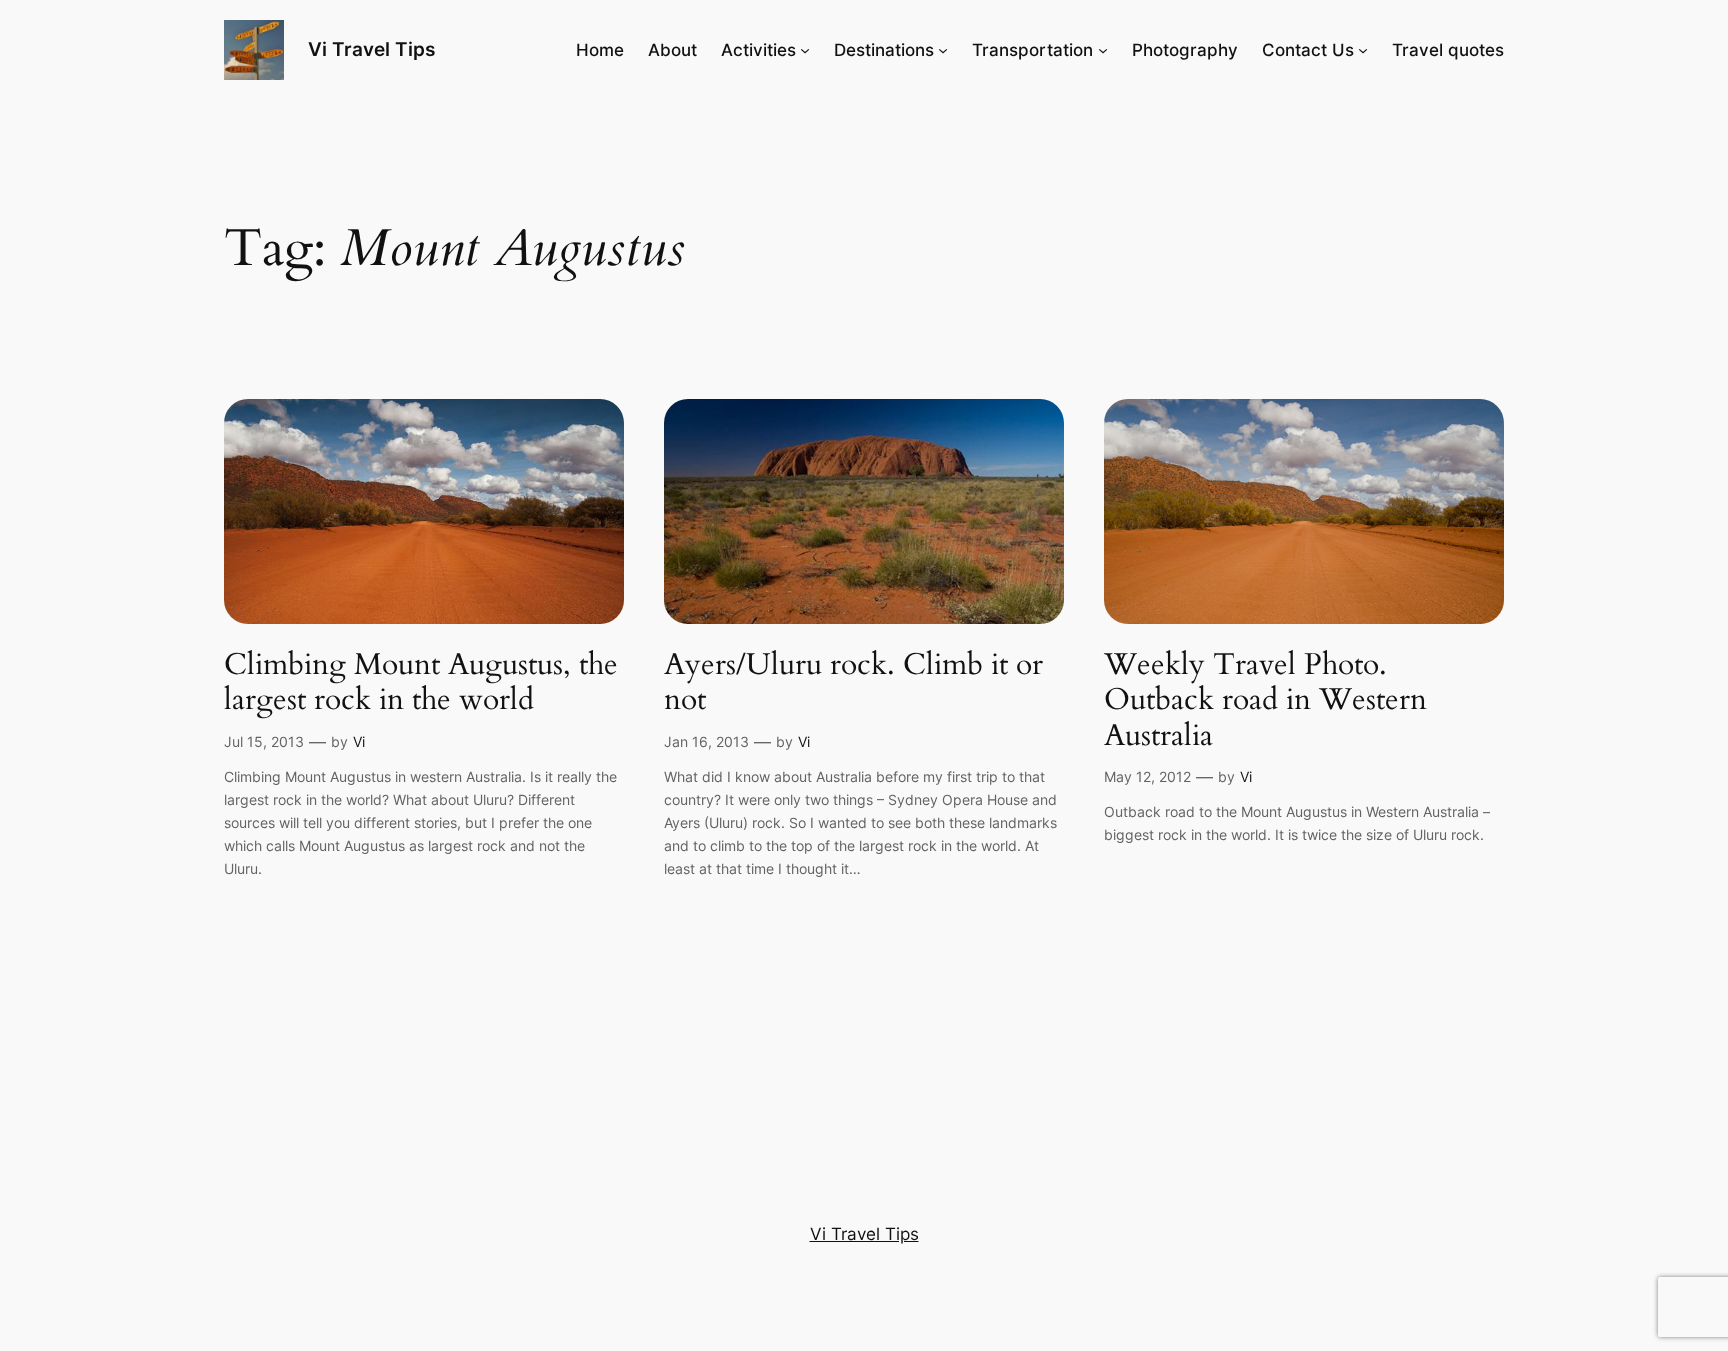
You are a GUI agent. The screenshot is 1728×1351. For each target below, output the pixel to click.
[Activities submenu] (805, 50)
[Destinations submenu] (943, 50)
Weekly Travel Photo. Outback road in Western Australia (1265, 701)
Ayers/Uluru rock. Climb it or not (853, 683)
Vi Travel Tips (371, 49)
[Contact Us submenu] (1363, 50)
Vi (359, 741)
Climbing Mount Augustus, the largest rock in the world (421, 683)
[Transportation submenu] (1103, 50)
